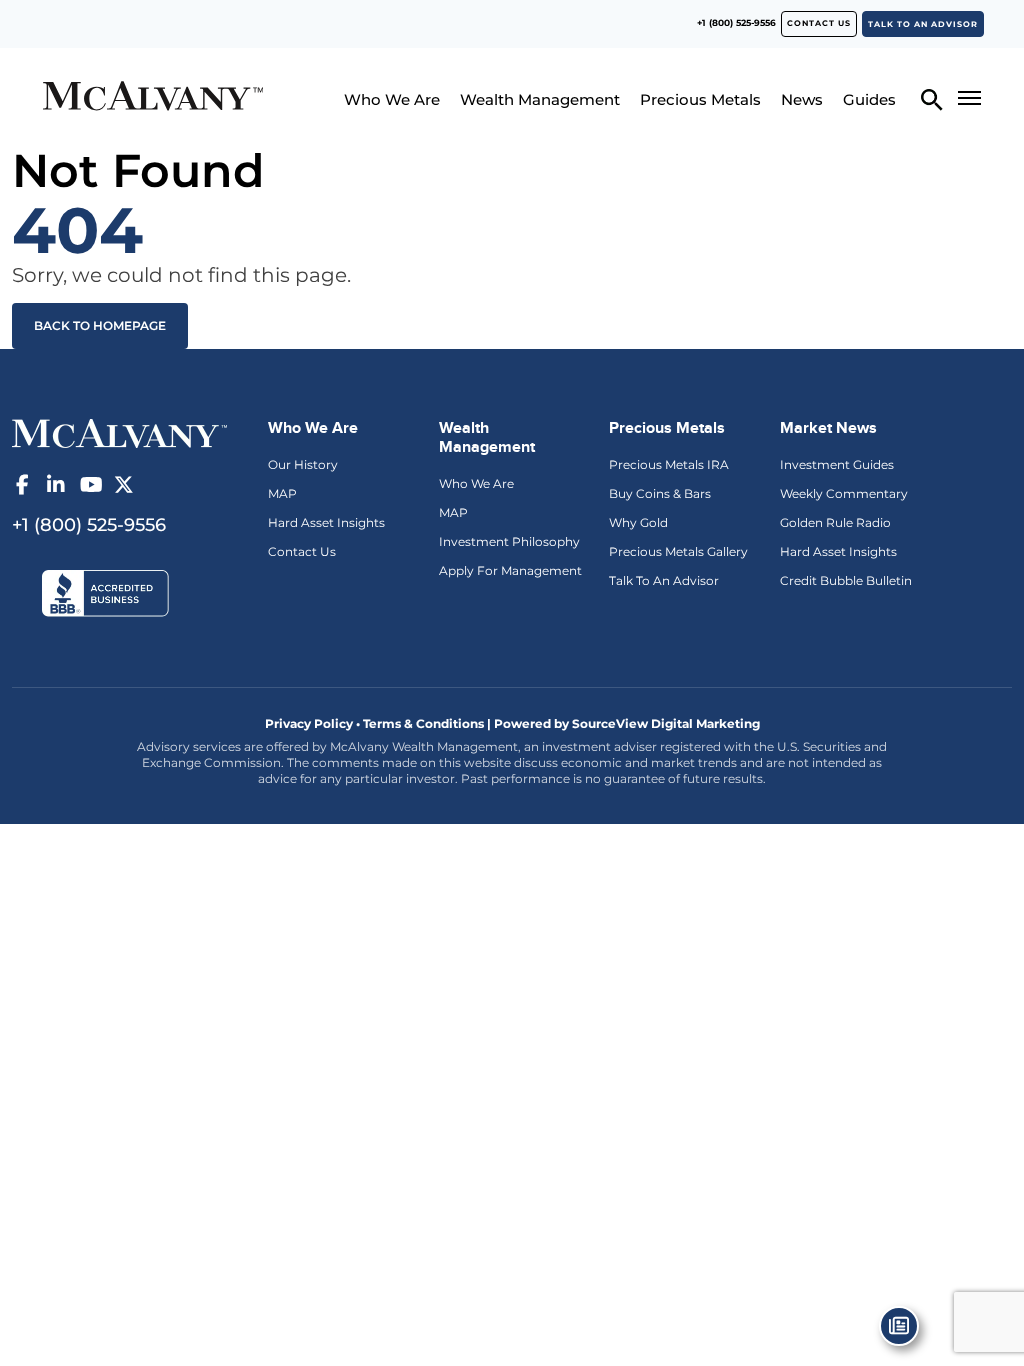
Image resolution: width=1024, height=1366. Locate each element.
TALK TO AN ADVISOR (923, 24)
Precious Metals (700, 99)
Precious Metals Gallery (678, 551)
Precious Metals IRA (669, 464)
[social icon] (22, 485)
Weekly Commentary (844, 493)
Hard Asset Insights (326, 522)
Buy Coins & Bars (660, 493)
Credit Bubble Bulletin (846, 580)
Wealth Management (540, 99)
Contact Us (302, 551)
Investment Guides (837, 464)
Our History (303, 464)
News (802, 99)
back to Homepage (100, 325)
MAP (282, 493)
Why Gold (638, 522)
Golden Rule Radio (835, 522)
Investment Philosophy (509, 541)
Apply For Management (510, 570)
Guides (869, 99)
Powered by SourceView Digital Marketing (627, 723)
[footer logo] (119, 432)
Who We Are (392, 99)
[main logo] (151, 98)
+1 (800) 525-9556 (736, 22)
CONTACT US (819, 23)
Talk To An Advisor (664, 580)
